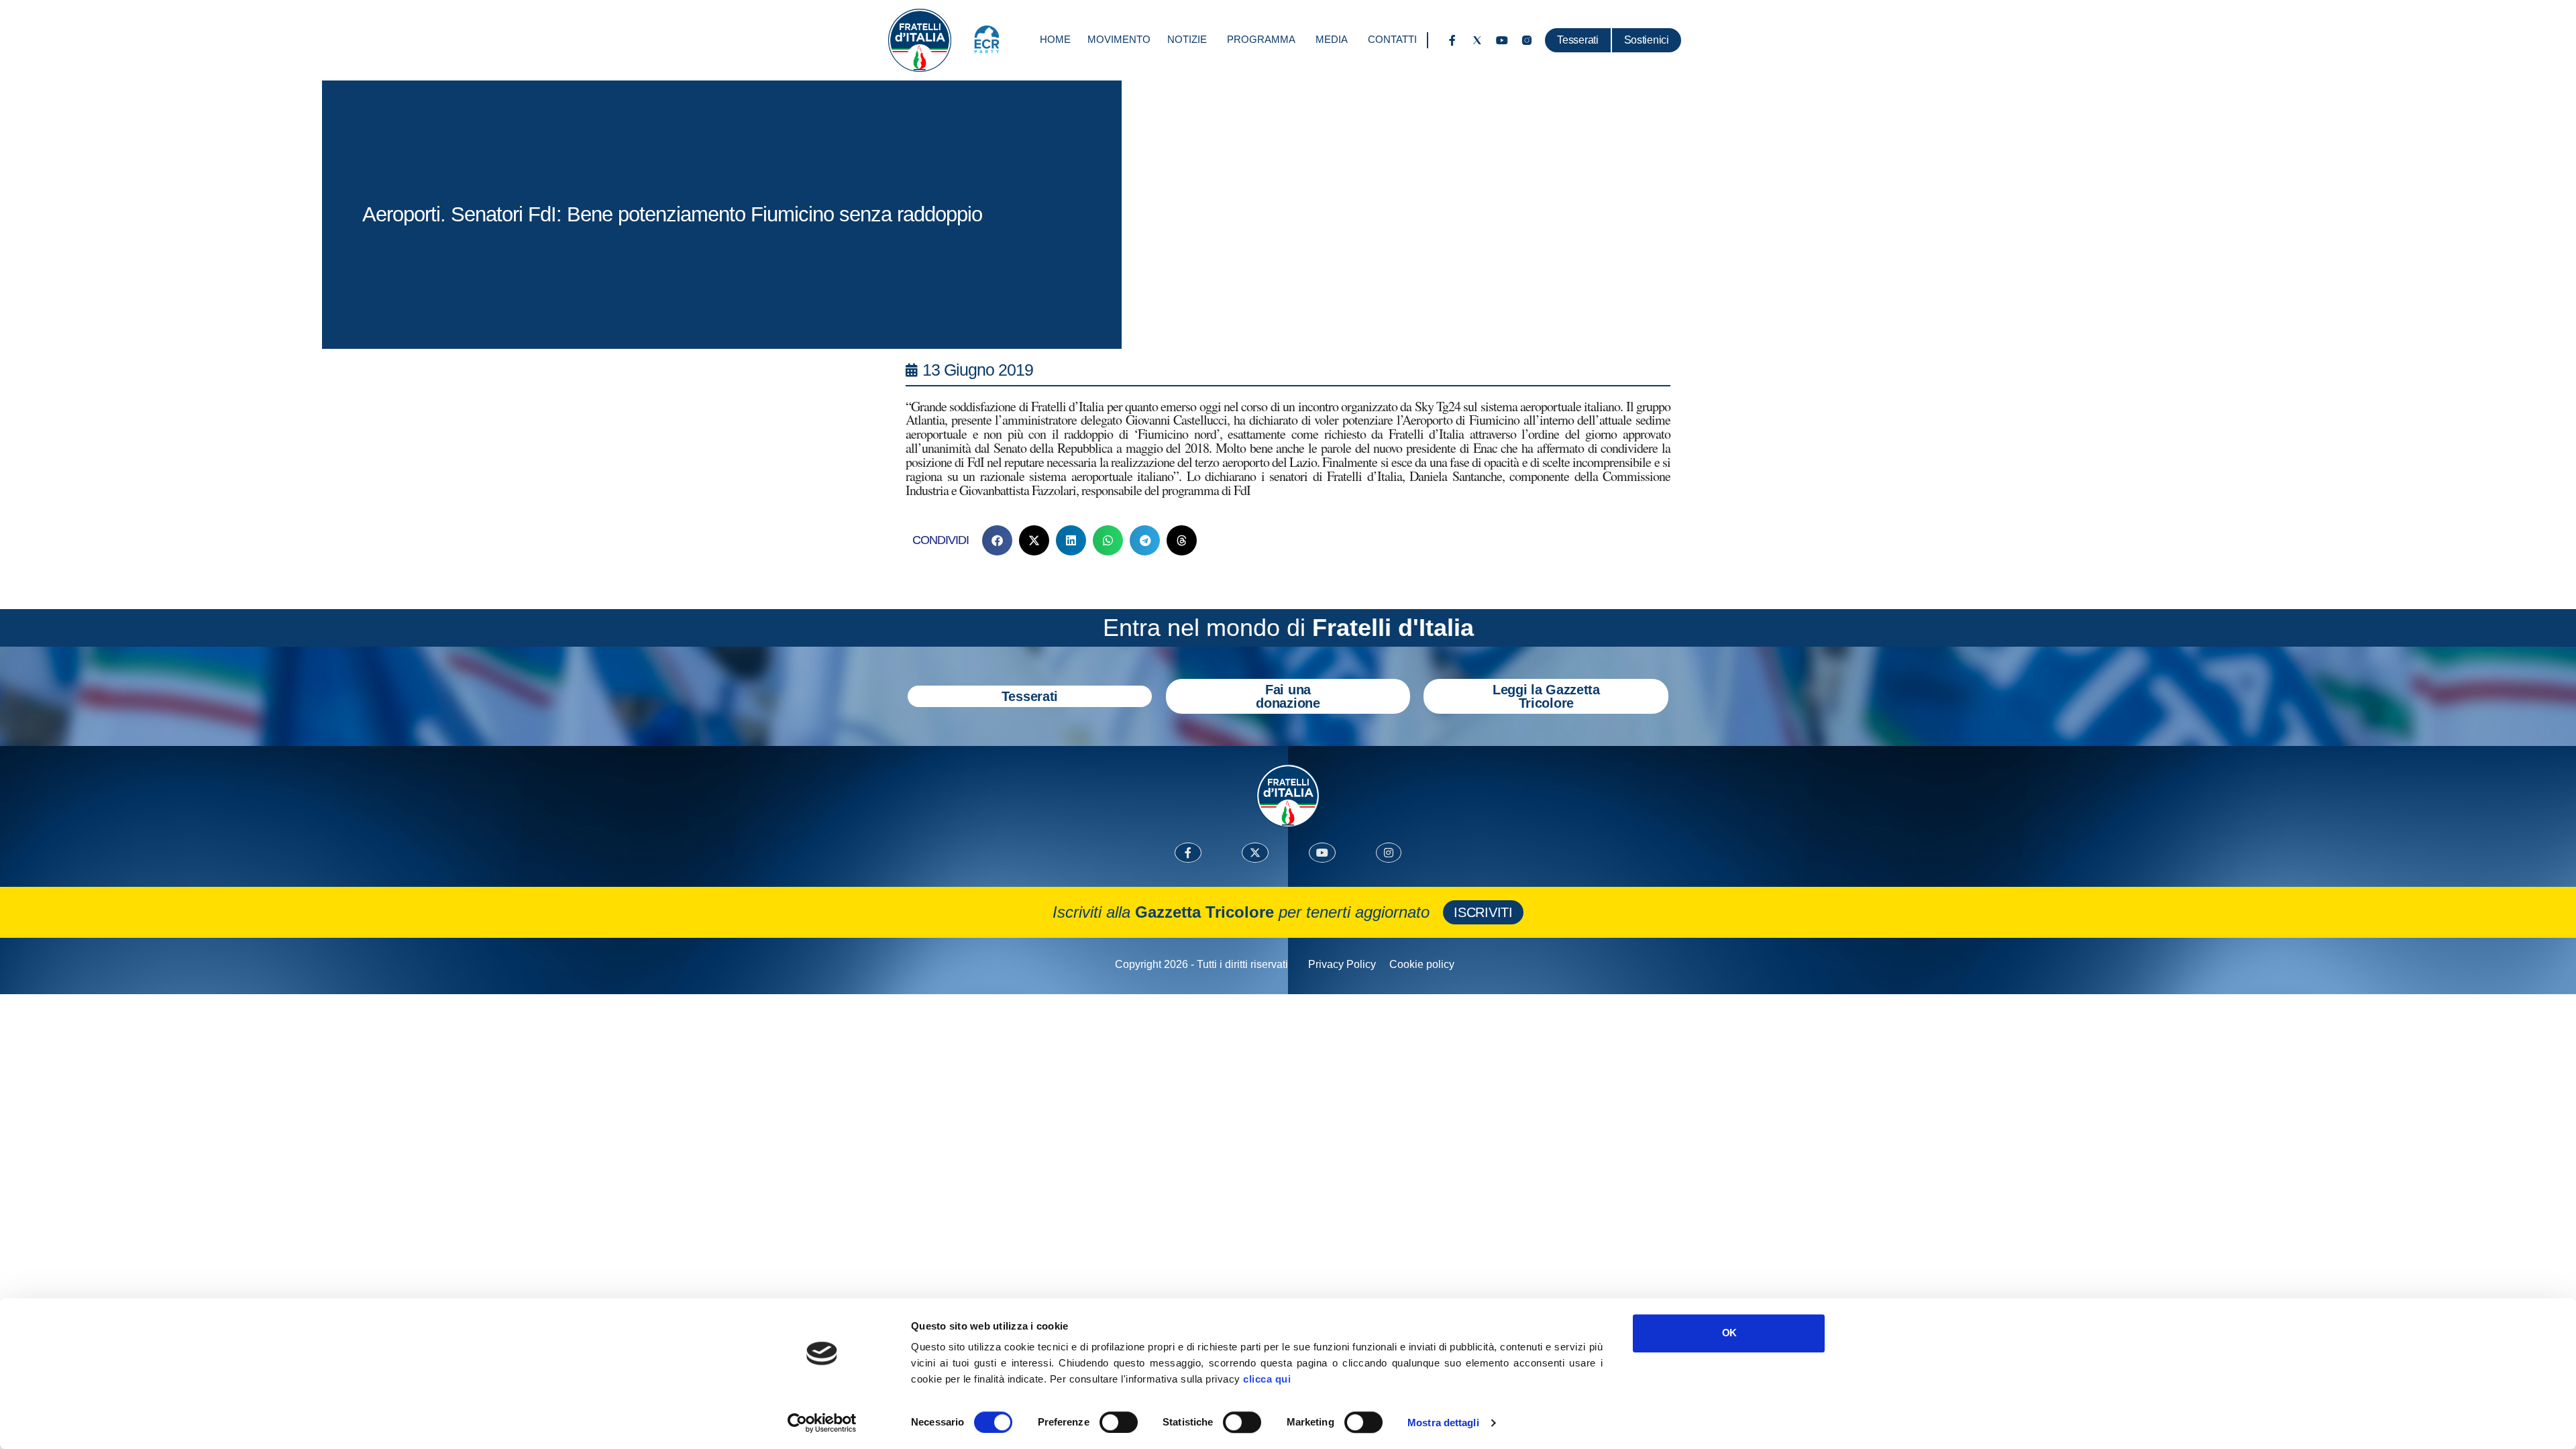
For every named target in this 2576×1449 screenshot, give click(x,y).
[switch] (1119, 1422)
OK (1729, 1333)
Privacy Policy (1342, 964)
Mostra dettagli (1443, 1423)
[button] (997, 540)
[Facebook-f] (1452, 40)
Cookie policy (1422, 964)
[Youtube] (1502, 40)
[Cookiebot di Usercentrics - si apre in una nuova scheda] (822, 1423)
